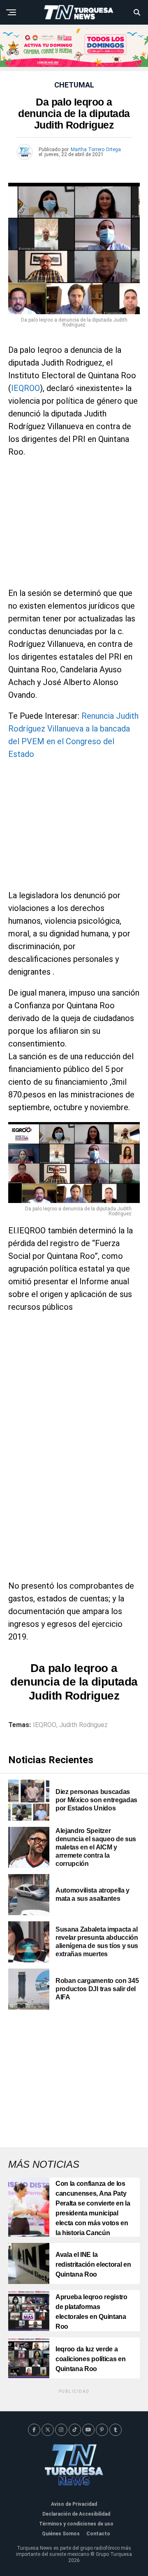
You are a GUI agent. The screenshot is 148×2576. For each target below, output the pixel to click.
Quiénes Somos (61, 2534)
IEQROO (25, 388)
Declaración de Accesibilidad (76, 2514)
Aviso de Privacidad (74, 2504)
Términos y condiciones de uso (76, 2524)
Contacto (98, 2534)
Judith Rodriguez (83, 1725)
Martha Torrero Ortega (96, 149)
